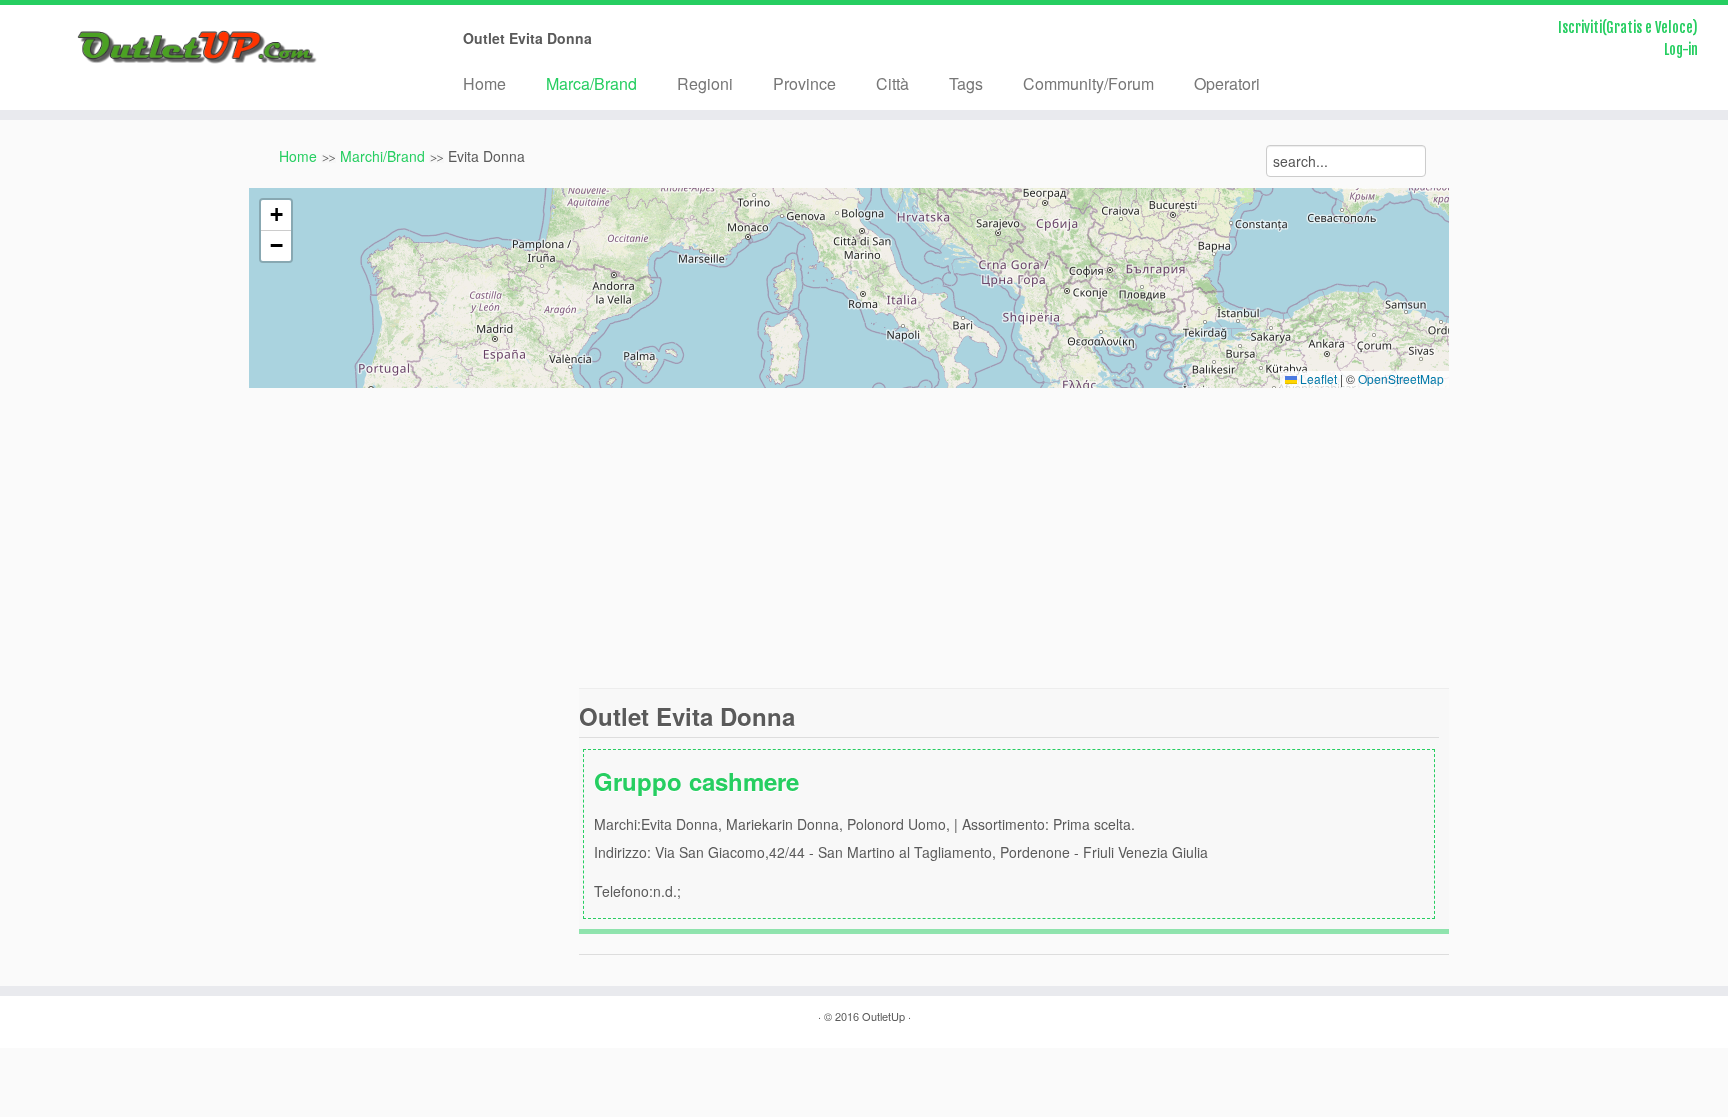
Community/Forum (1088, 83)
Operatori (1227, 83)
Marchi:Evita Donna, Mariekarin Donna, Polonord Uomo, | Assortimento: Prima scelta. (901, 832)
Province (804, 83)
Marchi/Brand (382, 156)
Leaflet (1317, 378)
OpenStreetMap (1401, 378)
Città (892, 83)
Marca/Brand (591, 83)
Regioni (705, 83)
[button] (276, 215)
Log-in (1681, 49)
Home (484, 83)
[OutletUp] (199, 47)
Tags (966, 83)
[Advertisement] (864, 538)
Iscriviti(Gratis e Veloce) (1628, 27)
